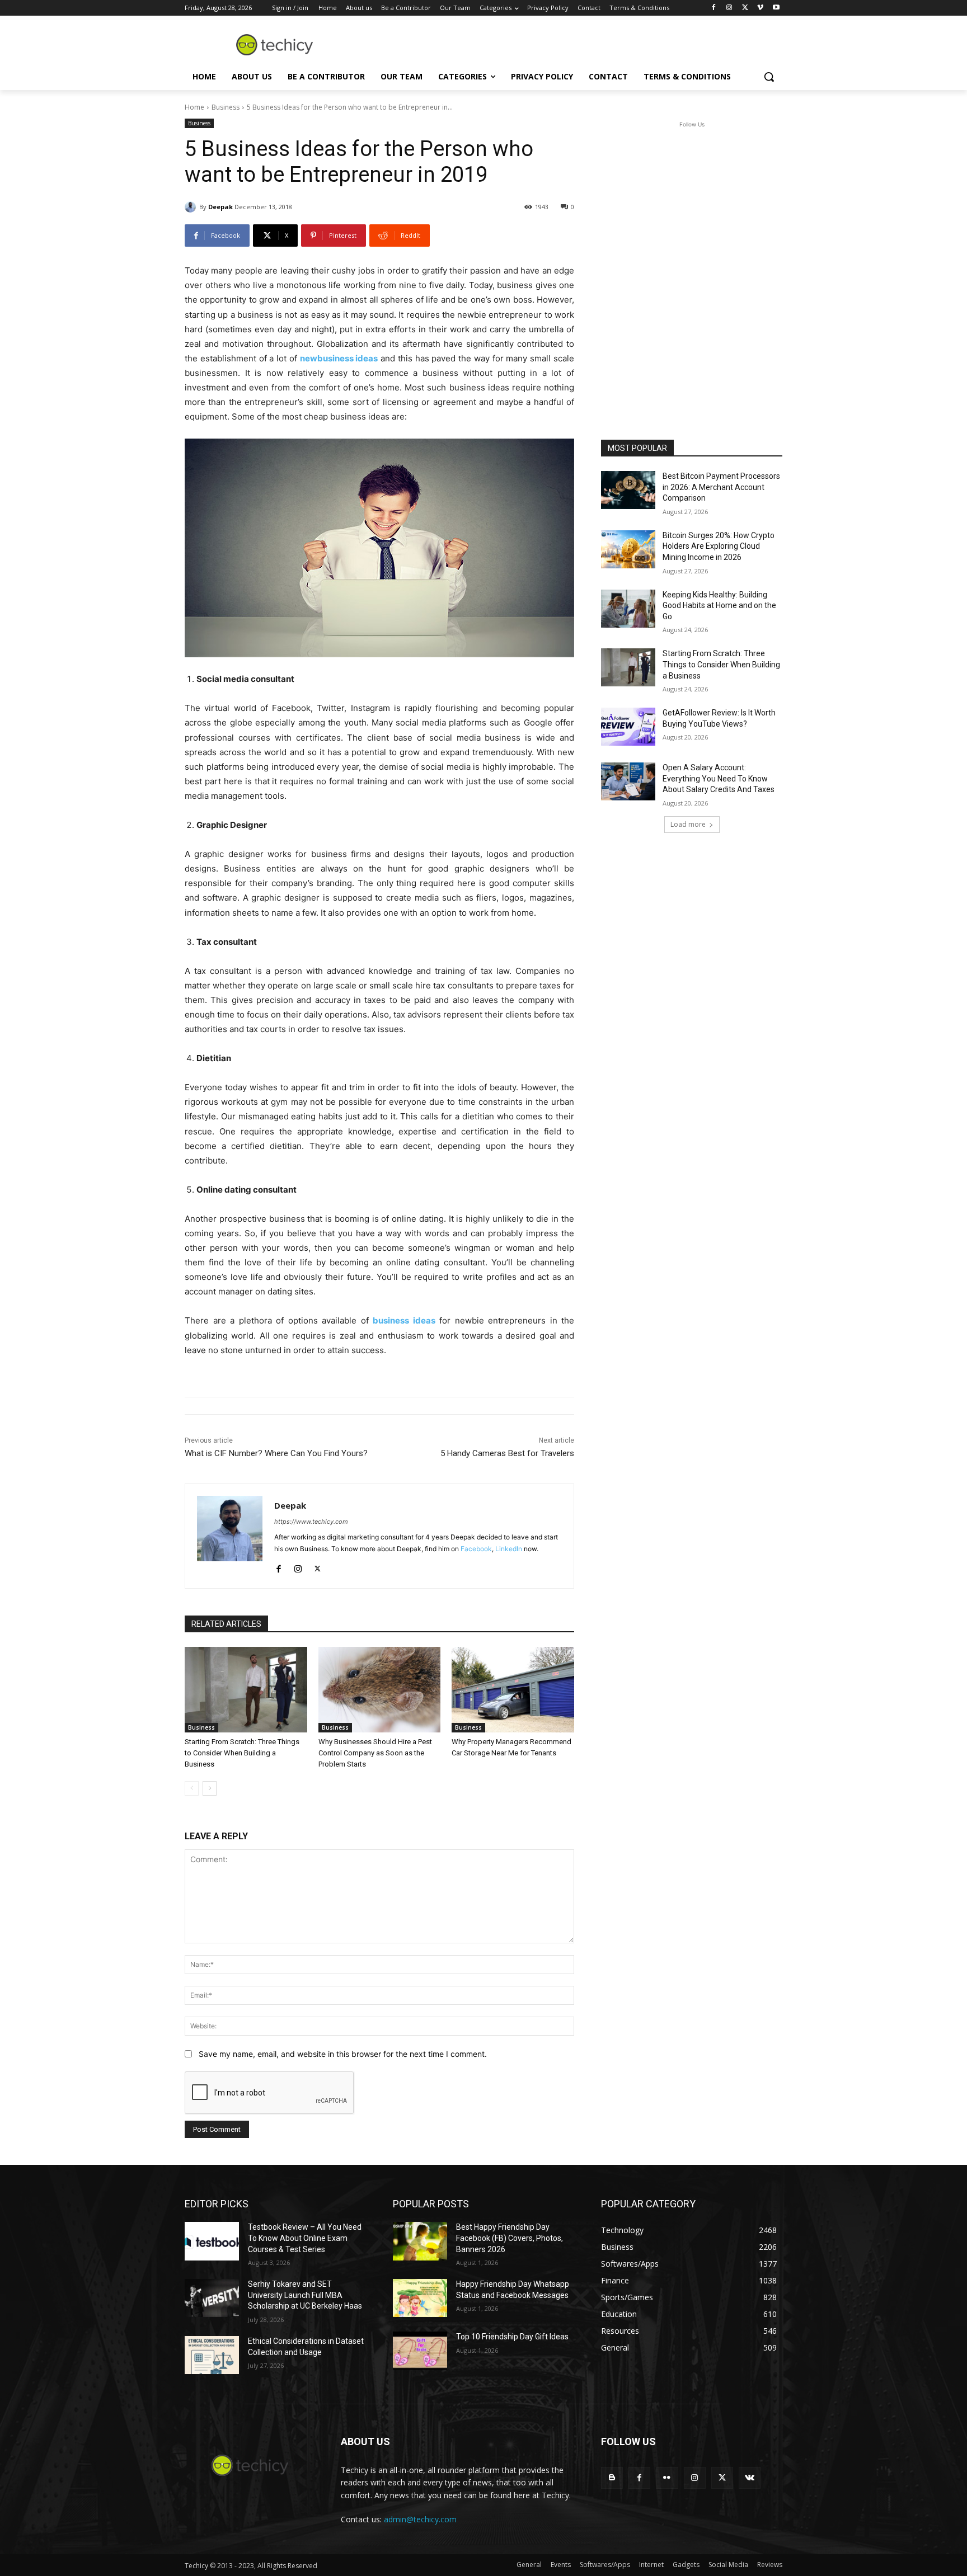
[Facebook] (714, 8)
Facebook (476, 1549)
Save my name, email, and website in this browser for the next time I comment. (343, 2054)
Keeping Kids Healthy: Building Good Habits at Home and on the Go (719, 606)
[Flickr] (667, 2478)
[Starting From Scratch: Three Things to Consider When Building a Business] (246, 1690)
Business (226, 107)
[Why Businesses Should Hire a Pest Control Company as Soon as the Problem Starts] (380, 1690)
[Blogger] (612, 2478)
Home (194, 107)
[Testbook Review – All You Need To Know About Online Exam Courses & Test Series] (212, 2241)
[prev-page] (192, 1788)
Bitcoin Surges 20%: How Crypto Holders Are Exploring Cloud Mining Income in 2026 (719, 546)
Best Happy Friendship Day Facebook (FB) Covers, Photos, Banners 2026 (510, 2238)
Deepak (220, 207)
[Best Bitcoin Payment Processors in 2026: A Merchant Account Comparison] (628, 490)
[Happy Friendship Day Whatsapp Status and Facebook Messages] (420, 2298)
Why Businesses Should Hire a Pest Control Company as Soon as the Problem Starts (375, 1753)
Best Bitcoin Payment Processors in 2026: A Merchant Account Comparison (721, 487)
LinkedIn (509, 1549)
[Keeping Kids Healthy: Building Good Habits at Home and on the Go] (628, 609)
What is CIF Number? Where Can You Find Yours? (276, 1453)
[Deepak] (192, 207)
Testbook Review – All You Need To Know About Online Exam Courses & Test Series (305, 2238)
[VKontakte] (750, 2478)
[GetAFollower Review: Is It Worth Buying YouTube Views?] (628, 727)
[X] (745, 8)
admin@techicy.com (420, 2519)
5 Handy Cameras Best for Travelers (507, 1453)
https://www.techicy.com (311, 1522)
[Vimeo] (760, 8)
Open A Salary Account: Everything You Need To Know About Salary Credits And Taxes (719, 778)
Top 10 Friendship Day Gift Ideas (512, 2337)
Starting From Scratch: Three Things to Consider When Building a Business (242, 1753)
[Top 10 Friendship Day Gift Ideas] (420, 2351)
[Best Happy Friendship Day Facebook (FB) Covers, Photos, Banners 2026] (420, 2241)
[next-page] (210, 1788)
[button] (769, 77)
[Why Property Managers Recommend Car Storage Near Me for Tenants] (513, 1690)
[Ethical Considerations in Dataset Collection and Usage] (212, 2355)
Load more (688, 824)
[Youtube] (776, 8)
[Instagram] (729, 8)
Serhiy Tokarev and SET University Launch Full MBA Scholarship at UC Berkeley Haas (305, 2295)
